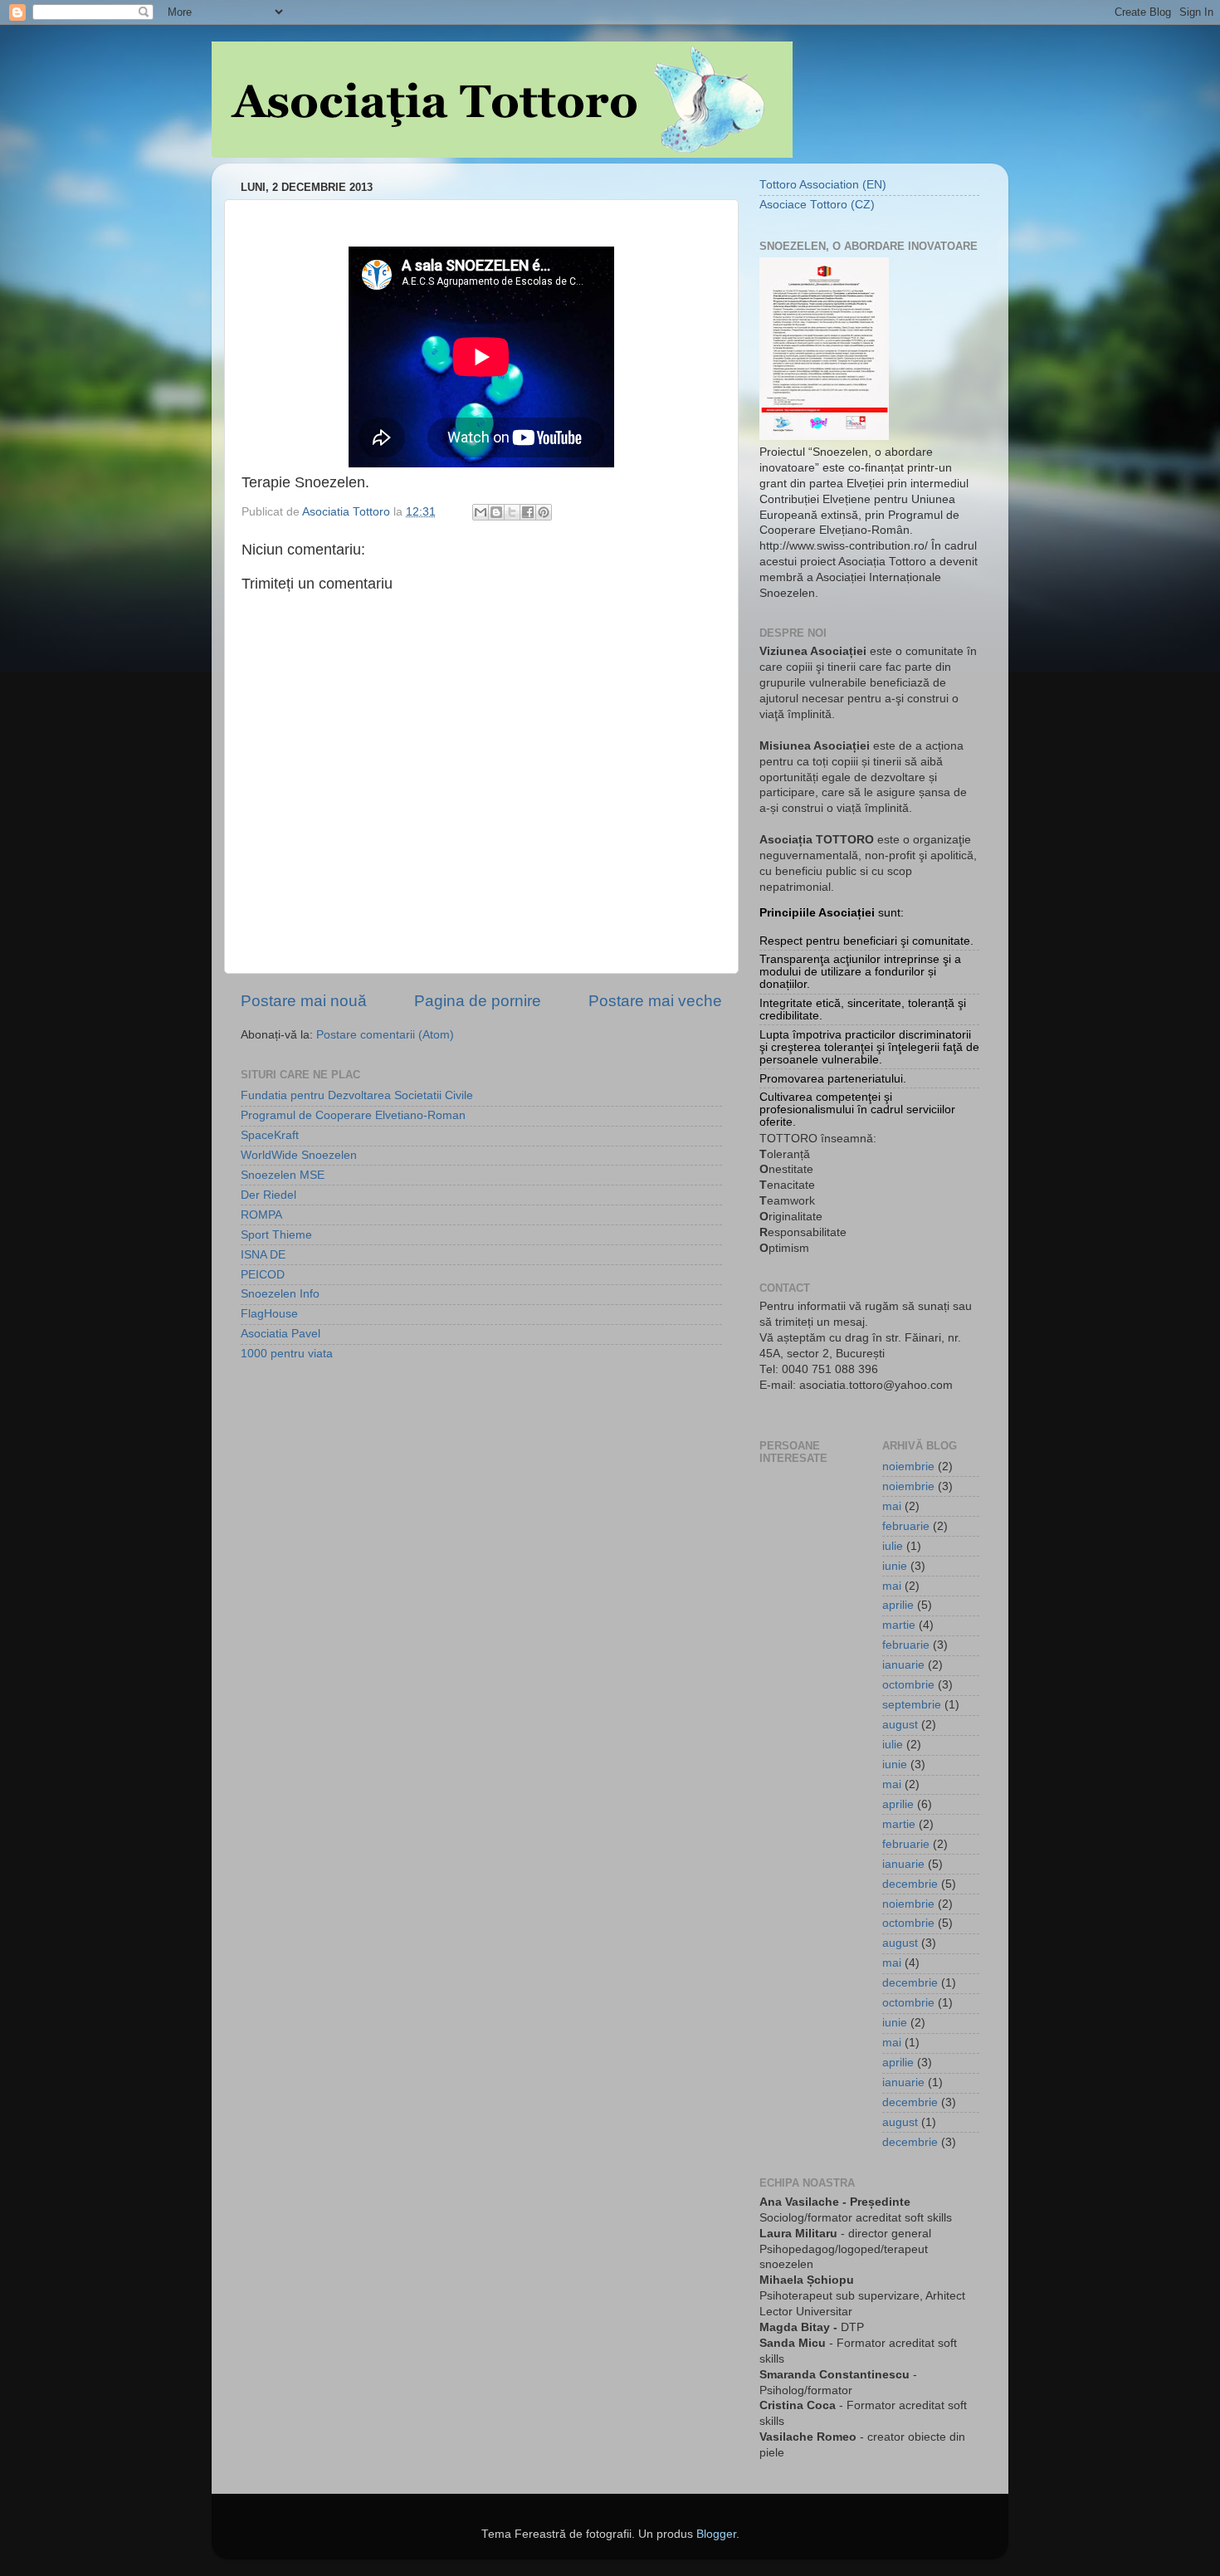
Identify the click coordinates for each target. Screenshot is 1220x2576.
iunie (895, 1566)
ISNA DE (263, 1255)
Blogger (716, 2534)
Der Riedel (268, 1195)
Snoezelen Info (280, 1294)
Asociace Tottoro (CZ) (817, 205)
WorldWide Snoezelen (299, 1155)
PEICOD (263, 1275)
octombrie (908, 1685)
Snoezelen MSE (283, 1175)
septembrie (912, 1705)
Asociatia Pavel (281, 1334)
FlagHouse (269, 1314)
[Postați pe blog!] (496, 512)
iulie (893, 1546)
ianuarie (903, 1665)
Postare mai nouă (304, 1001)
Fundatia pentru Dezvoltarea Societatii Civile (357, 1095)
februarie (906, 1526)
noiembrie (908, 1466)
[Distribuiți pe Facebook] (528, 512)
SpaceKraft (270, 1135)
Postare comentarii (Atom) (385, 1035)
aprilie (898, 1605)
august (900, 1725)
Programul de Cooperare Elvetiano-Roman (353, 1115)
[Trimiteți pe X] (512, 512)
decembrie (910, 1884)
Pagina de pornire (478, 1001)
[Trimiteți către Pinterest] (544, 512)
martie (899, 1625)
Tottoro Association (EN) (823, 185)
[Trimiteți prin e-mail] (481, 512)
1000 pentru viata (287, 1354)
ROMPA (261, 1215)
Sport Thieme (276, 1235)
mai (892, 1506)
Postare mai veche (655, 1001)
